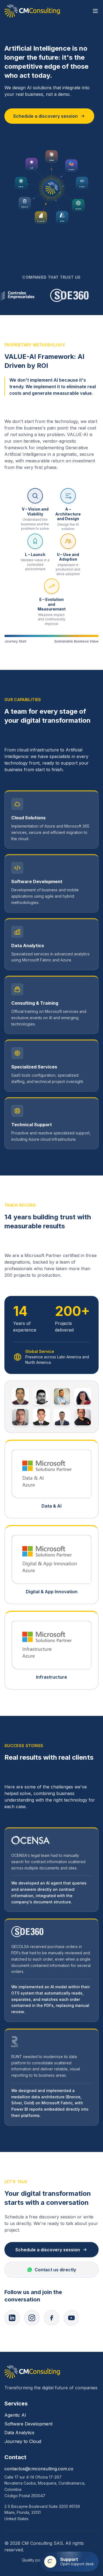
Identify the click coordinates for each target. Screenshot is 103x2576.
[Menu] (95, 11)
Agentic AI (15, 2415)
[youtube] (71, 2318)
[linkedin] (12, 2318)
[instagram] (32, 2318)
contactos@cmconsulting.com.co (39, 2469)
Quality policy (34, 2560)
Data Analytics (19, 2433)
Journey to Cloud (23, 2441)
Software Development (28, 2424)
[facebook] (52, 2318)
